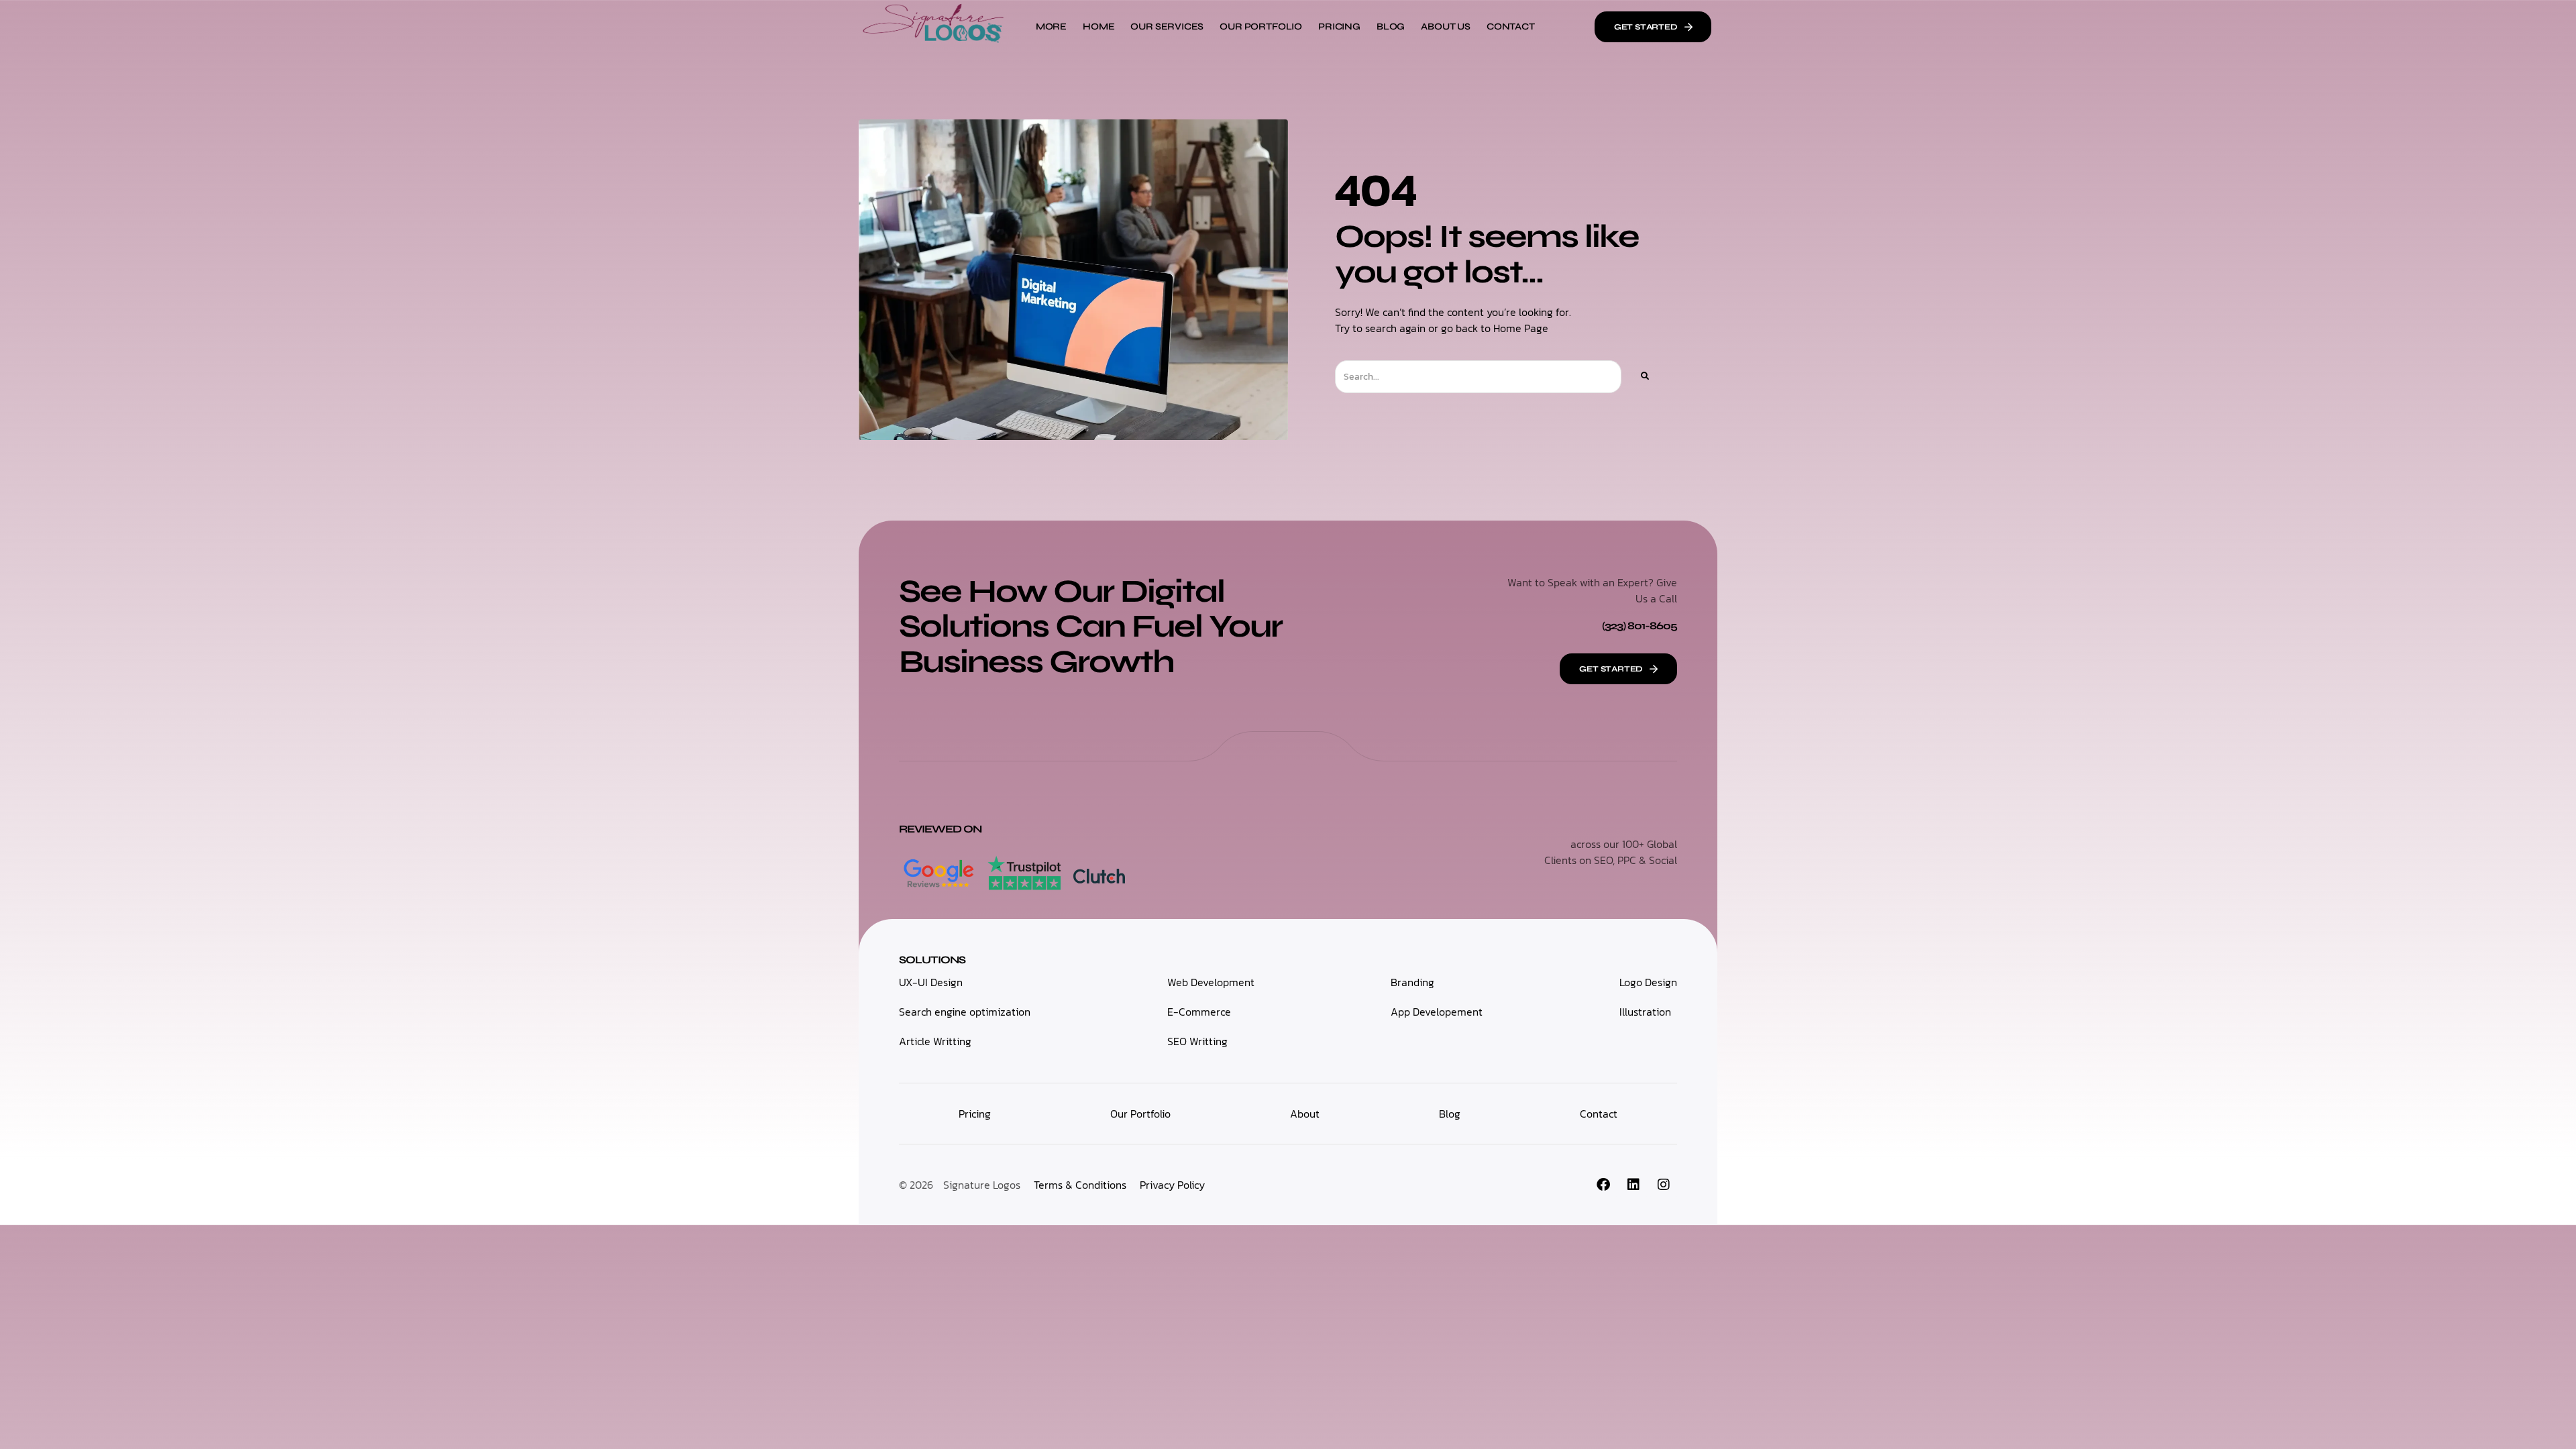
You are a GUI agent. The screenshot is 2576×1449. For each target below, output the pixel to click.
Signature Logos (982, 1185)
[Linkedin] (1633, 1185)
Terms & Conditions (1080, 1185)
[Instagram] (1664, 1185)
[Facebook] (1603, 1185)
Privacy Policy (1172, 1185)
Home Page (1521, 328)
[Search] (1644, 377)
